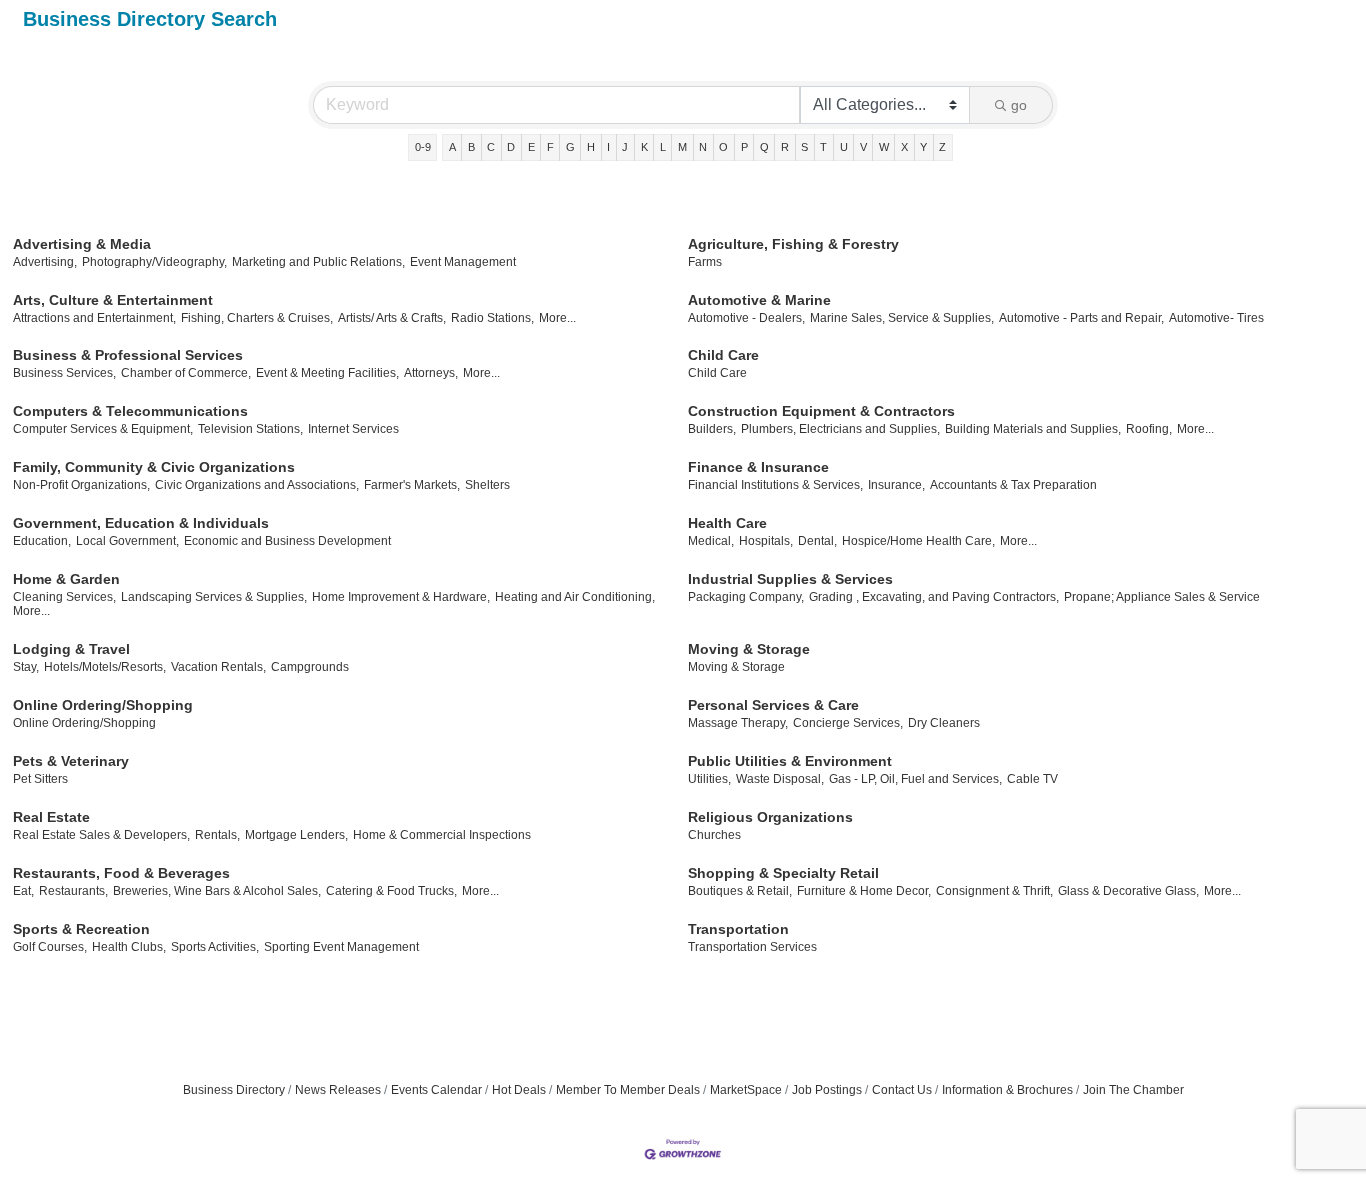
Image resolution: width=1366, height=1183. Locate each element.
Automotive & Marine (759, 300)
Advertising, (45, 262)
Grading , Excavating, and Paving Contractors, (934, 597)
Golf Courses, (50, 947)
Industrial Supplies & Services (790, 579)
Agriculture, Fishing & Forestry (793, 244)
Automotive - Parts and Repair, (1081, 318)
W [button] (884, 147)
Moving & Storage (749, 649)
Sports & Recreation (81, 929)
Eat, (23, 891)
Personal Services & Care (773, 705)
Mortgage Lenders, (296, 835)
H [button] (591, 147)
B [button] (471, 147)
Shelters (487, 485)
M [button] (682, 147)
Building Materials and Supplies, (1033, 429)
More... (557, 318)
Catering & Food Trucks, (391, 891)
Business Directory (234, 1090)
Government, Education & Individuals (141, 523)
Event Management (463, 262)
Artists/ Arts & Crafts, (392, 318)
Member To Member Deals (628, 1090)
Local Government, (127, 541)
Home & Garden (66, 579)
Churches (714, 835)
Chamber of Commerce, (186, 373)
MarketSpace (746, 1090)
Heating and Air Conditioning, (575, 597)
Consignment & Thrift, (994, 891)
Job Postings (827, 1090)
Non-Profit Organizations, (81, 485)
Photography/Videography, (154, 262)
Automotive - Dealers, (746, 318)
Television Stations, (250, 429)
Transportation (738, 929)
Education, (42, 541)
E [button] (531, 147)
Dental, (817, 541)
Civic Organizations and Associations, (257, 485)
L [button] (663, 147)
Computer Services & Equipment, (103, 429)
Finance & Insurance (758, 467)
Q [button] (764, 147)
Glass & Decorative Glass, (1128, 891)
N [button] (703, 147)
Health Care (727, 523)
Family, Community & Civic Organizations (154, 467)
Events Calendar (436, 1090)
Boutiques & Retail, (740, 891)
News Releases (338, 1090)
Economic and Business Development (287, 541)
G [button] (570, 147)
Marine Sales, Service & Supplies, (902, 318)
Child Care (723, 355)
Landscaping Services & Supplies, (214, 597)
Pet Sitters (40, 779)
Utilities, (709, 779)
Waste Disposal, (780, 779)
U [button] (844, 147)
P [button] (744, 147)
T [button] (823, 147)
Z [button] (942, 147)
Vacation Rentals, (218, 667)
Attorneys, (431, 373)
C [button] (491, 147)
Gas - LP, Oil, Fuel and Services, (915, 779)
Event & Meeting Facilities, (327, 373)
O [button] (723, 147)
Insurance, (896, 485)
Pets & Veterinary (71, 761)
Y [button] (923, 147)
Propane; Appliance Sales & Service (1162, 597)
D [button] (511, 147)
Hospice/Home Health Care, (918, 541)
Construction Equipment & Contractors (821, 411)
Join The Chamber (1133, 1090)
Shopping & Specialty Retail (783, 873)
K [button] (644, 147)
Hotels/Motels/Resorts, (105, 667)
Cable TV (1032, 779)
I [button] (608, 147)
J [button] (625, 147)
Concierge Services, (848, 723)
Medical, (711, 541)
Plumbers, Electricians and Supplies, (840, 429)
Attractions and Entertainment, (94, 318)
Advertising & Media (82, 244)
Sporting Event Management (341, 947)
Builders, (712, 429)
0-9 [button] (423, 147)
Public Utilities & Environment (790, 761)
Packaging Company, (746, 597)
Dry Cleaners (944, 723)
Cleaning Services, (64, 597)
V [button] (863, 147)
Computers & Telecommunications (130, 411)
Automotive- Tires (1216, 318)
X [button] (904, 147)
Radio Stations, (492, 318)
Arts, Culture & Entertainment (113, 300)
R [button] (785, 147)
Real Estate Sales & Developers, (101, 835)
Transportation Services (752, 947)
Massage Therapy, (738, 723)
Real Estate (51, 817)
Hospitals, (766, 541)
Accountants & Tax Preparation (1013, 485)
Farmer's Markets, (412, 485)
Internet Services (353, 429)
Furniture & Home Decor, (864, 891)
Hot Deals (519, 1090)
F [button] (550, 147)
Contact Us (902, 1090)
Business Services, (64, 373)
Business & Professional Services (128, 355)
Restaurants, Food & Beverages (121, 873)
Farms (705, 262)
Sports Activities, (215, 947)
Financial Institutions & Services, (775, 485)
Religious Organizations (770, 817)
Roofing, (1149, 429)
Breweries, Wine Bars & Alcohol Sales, (217, 891)
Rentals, (217, 835)
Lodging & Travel (71, 649)
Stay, (26, 667)
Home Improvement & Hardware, (401, 597)
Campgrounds (310, 667)
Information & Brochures (1007, 1090)
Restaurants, (73, 891)
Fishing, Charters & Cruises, (257, 318)
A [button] (452, 147)
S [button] (804, 147)
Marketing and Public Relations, (318, 262)
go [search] (1019, 105)
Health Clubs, (129, 947)
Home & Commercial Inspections (442, 835)
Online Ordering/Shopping (103, 705)
